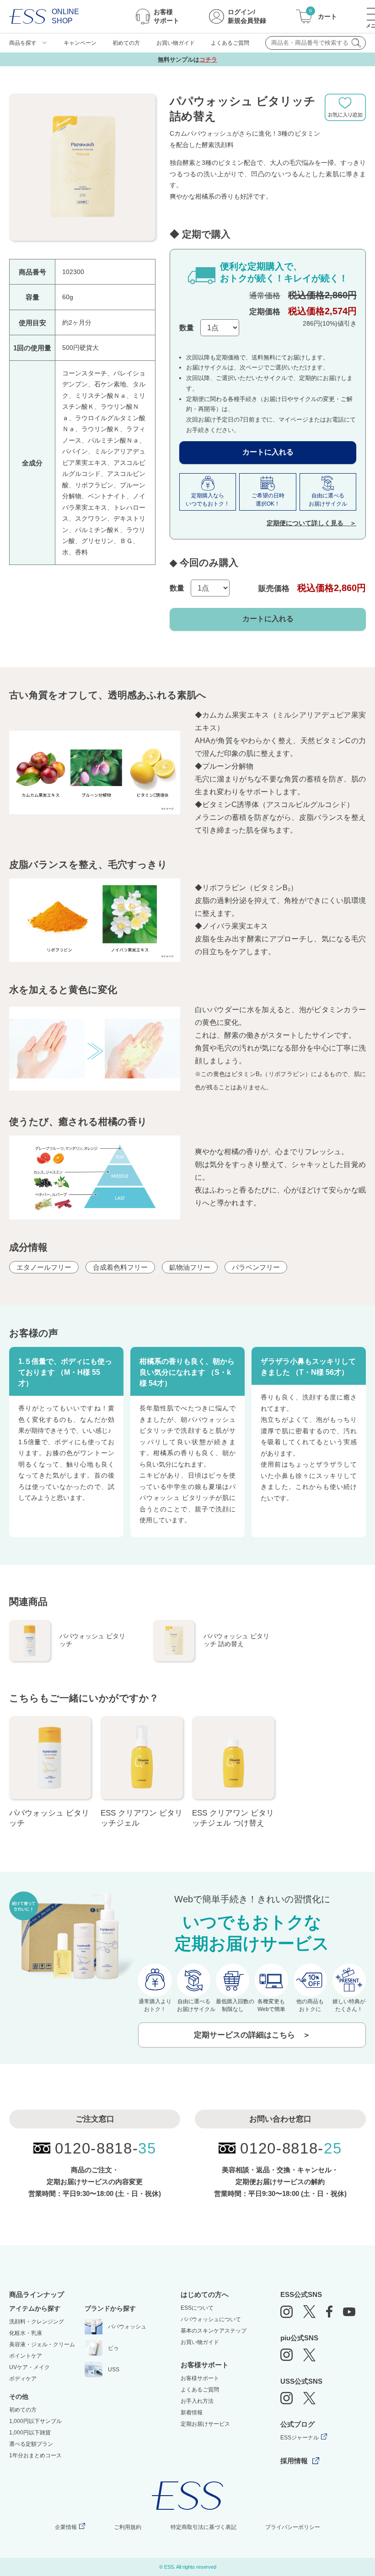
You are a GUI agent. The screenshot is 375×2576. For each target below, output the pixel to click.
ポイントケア (26, 2356)
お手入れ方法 (197, 2401)
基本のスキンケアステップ (214, 2331)
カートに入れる (268, 452)
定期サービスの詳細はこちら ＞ (252, 2035)
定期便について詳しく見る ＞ (311, 523)
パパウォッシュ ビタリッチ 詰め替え (236, 1640)
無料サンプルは (187, 60)
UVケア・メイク (29, 2367)
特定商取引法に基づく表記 (204, 2527)
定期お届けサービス (205, 2424)
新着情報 (192, 2412)
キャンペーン (80, 43)
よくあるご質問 (230, 43)
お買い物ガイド (176, 43)
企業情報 (66, 2527)
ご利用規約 (128, 2527)
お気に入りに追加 (350, 107)
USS (114, 2370)
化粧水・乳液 (26, 2333)
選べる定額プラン (31, 2444)
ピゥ (113, 2348)
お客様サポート (200, 2378)
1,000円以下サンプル (35, 2421)
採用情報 (294, 2461)
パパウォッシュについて (211, 2319)
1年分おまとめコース (35, 2455)
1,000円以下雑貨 (30, 2433)
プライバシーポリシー (293, 2527)
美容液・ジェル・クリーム (42, 2344)
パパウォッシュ (127, 2327)
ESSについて (197, 2308)
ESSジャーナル (300, 2438)
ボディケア (23, 2379)
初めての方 (126, 43)
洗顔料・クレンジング (37, 2322)
